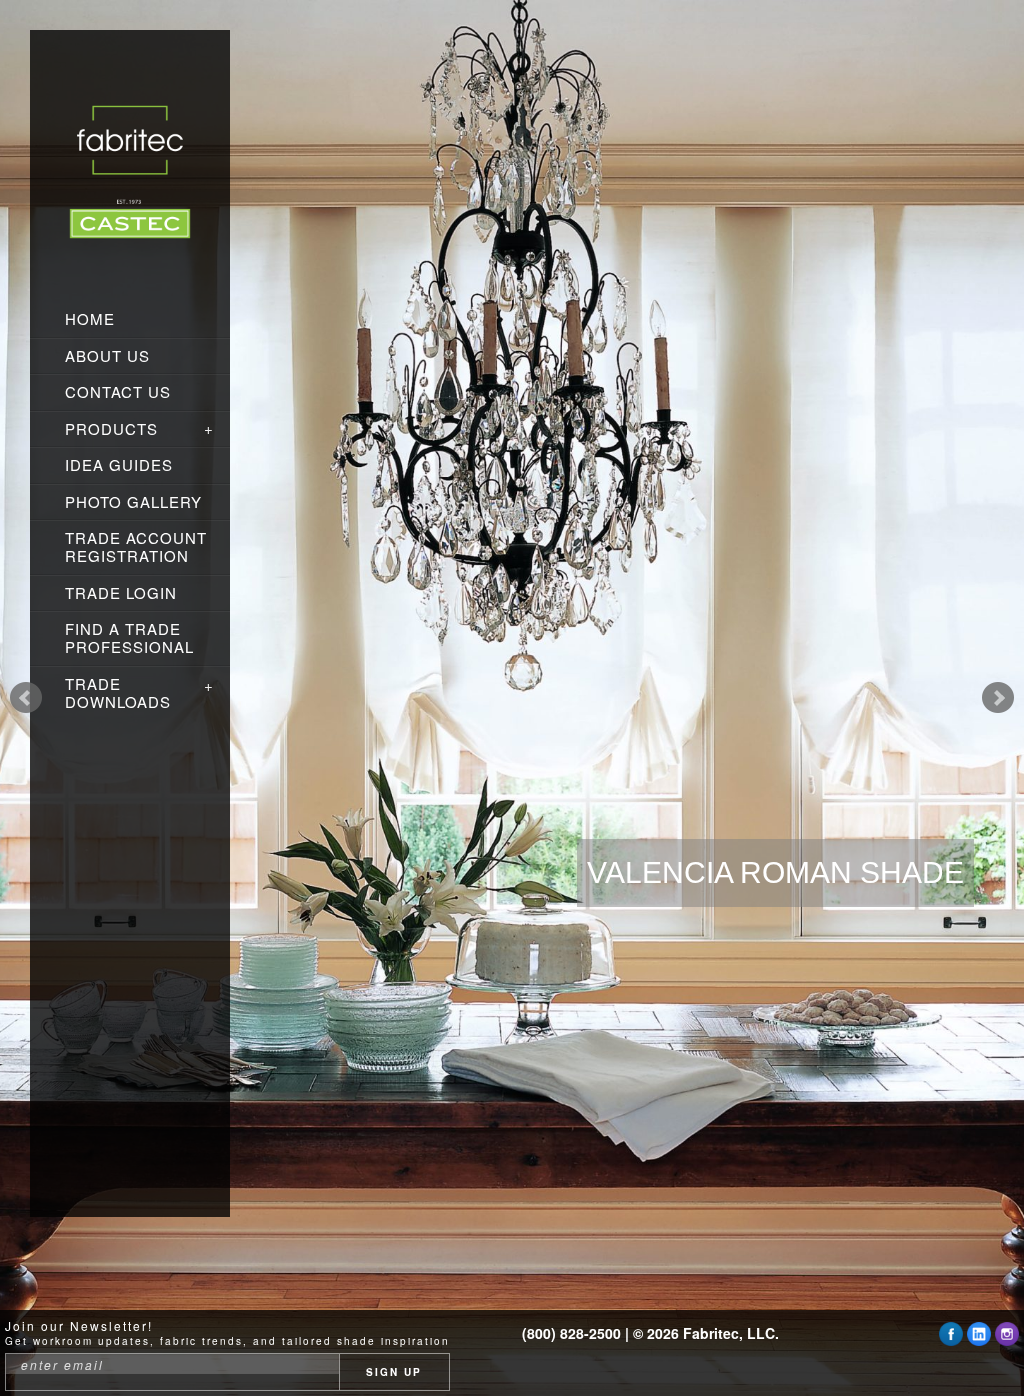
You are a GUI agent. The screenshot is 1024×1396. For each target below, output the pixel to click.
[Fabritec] (130, 176)
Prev (26, 698)
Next (998, 698)
